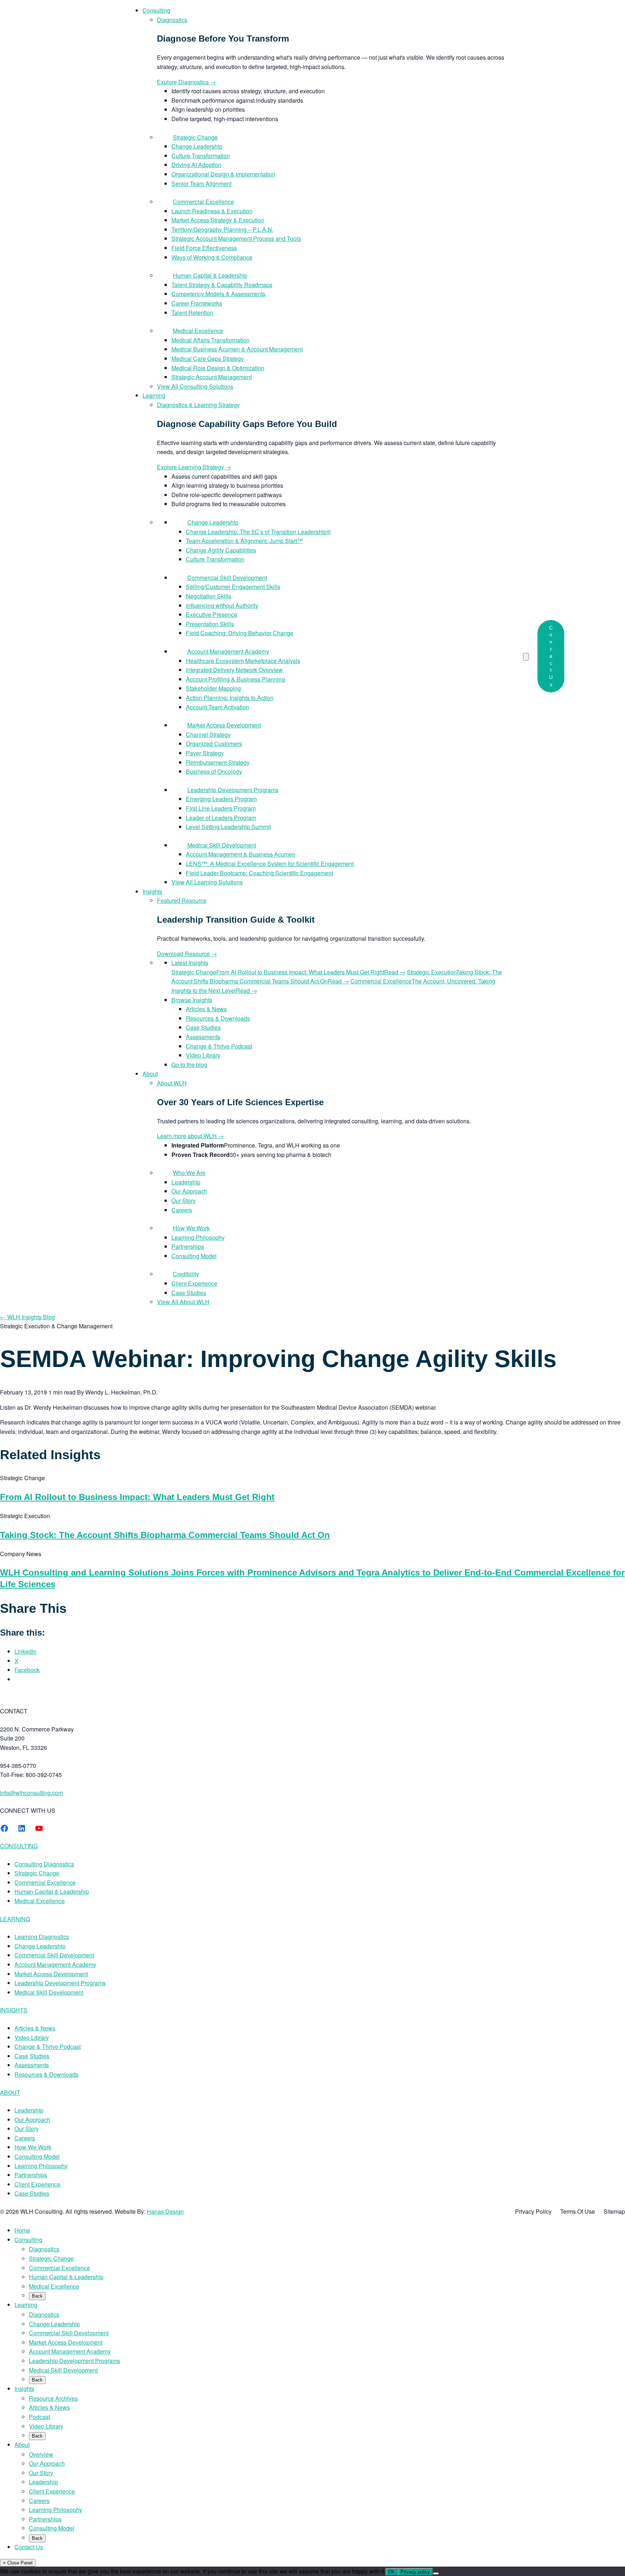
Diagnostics (44, 2249)
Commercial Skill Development (54, 1955)
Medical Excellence (40, 1901)
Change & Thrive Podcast (48, 2047)
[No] (436, 2573)
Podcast (39, 2417)
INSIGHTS (14, 2010)
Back (37, 2296)
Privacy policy (415, 2572)
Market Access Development (51, 1974)
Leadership (29, 2110)
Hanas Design (165, 2211)
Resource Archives (53, 2398)
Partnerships (31, 2175)
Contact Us (551, 656)
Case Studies (32, 2056)
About (22, 2445)
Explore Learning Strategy (194, 467)
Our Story (27, 2129)
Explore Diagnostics (186, 82)
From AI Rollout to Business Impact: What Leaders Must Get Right (137, 1497)
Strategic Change (37, 1873)
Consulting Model (37, 2156)
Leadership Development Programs (60, 1983)
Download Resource (187, 954)
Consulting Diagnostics (44, 1864)
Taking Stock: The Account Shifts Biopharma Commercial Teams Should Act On (165, 1535)
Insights (24, 2389)
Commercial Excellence (45, 1882)
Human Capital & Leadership (52, 1891)
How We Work (33, 2147)
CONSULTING (19, 1846)
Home (22, 2230)
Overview (41, 2454)
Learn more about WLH (190, 1136)
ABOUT (10, 2092)
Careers (25, 2138)
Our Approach (32, 2120)
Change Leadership (40, 1946)
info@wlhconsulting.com (31, 1793)
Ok (392, 2572)
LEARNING (15, 1919)
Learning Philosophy (41, 2166)
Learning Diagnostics (42, 1937)
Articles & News (35, 2028)
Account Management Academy (55, 1964)
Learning (26, 2305)
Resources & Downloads (46, 2074)
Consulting (28, 2240)
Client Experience (37, 2184)
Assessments (32, 2065)
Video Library (32, 2037)
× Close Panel (18, 2563)
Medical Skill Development (49, 1992)
